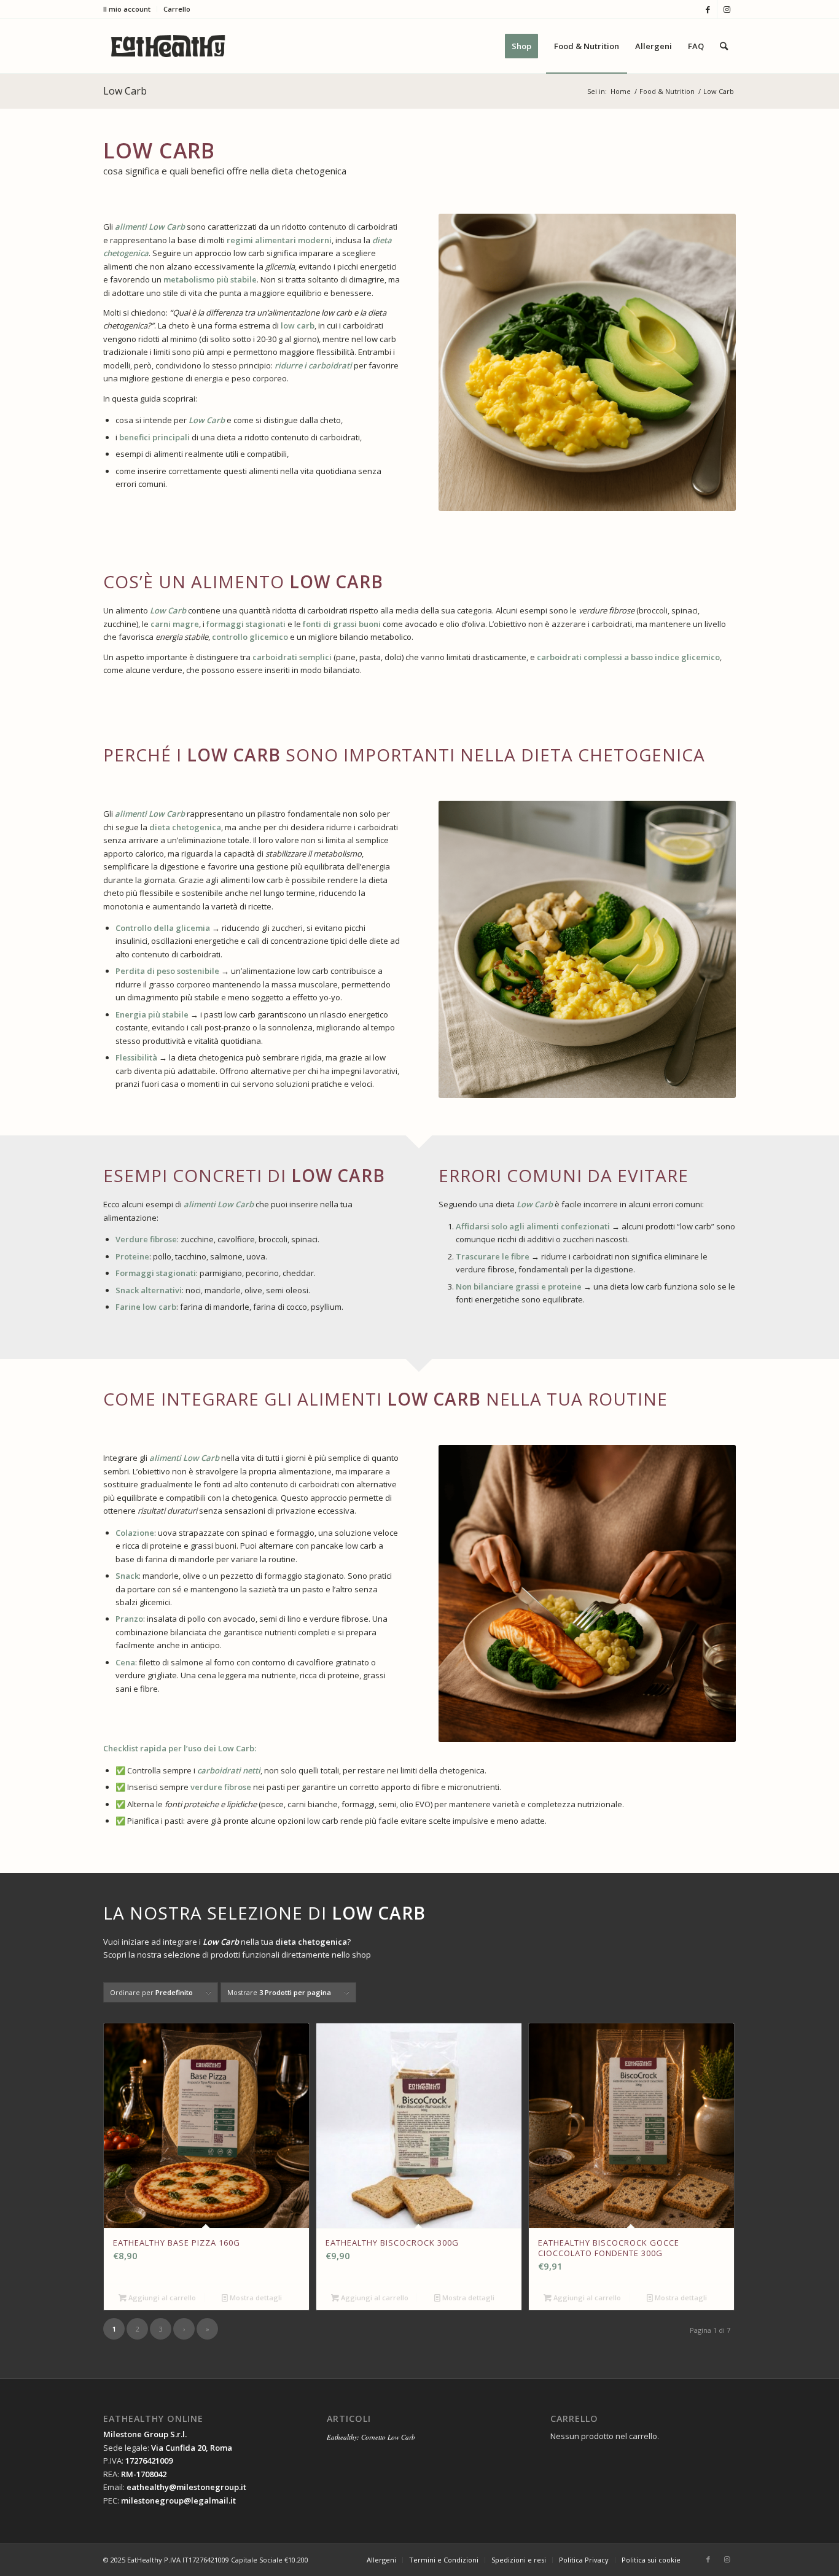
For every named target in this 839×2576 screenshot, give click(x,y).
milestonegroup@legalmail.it (178, 2500)
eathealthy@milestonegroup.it (186, 2487)
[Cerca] (724, 46)
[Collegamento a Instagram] (727, 9)
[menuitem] (130, 9)
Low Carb (125, 91)
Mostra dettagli (255, 2298)
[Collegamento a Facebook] (708, 9)
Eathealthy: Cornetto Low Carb (371, 2437)
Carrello (177, 9)
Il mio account (127, 9)
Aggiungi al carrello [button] (161, 2298)
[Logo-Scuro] (168, 46)
